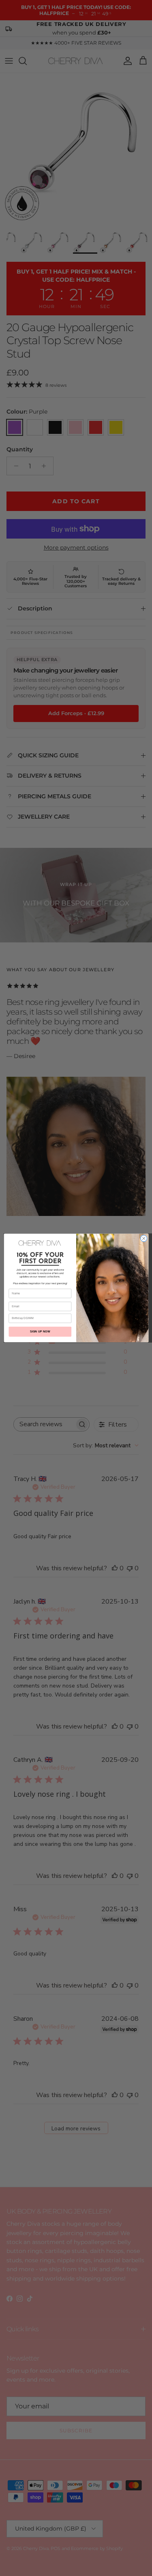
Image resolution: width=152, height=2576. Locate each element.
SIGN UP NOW (40, 1332)
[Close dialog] (143, 1238)
